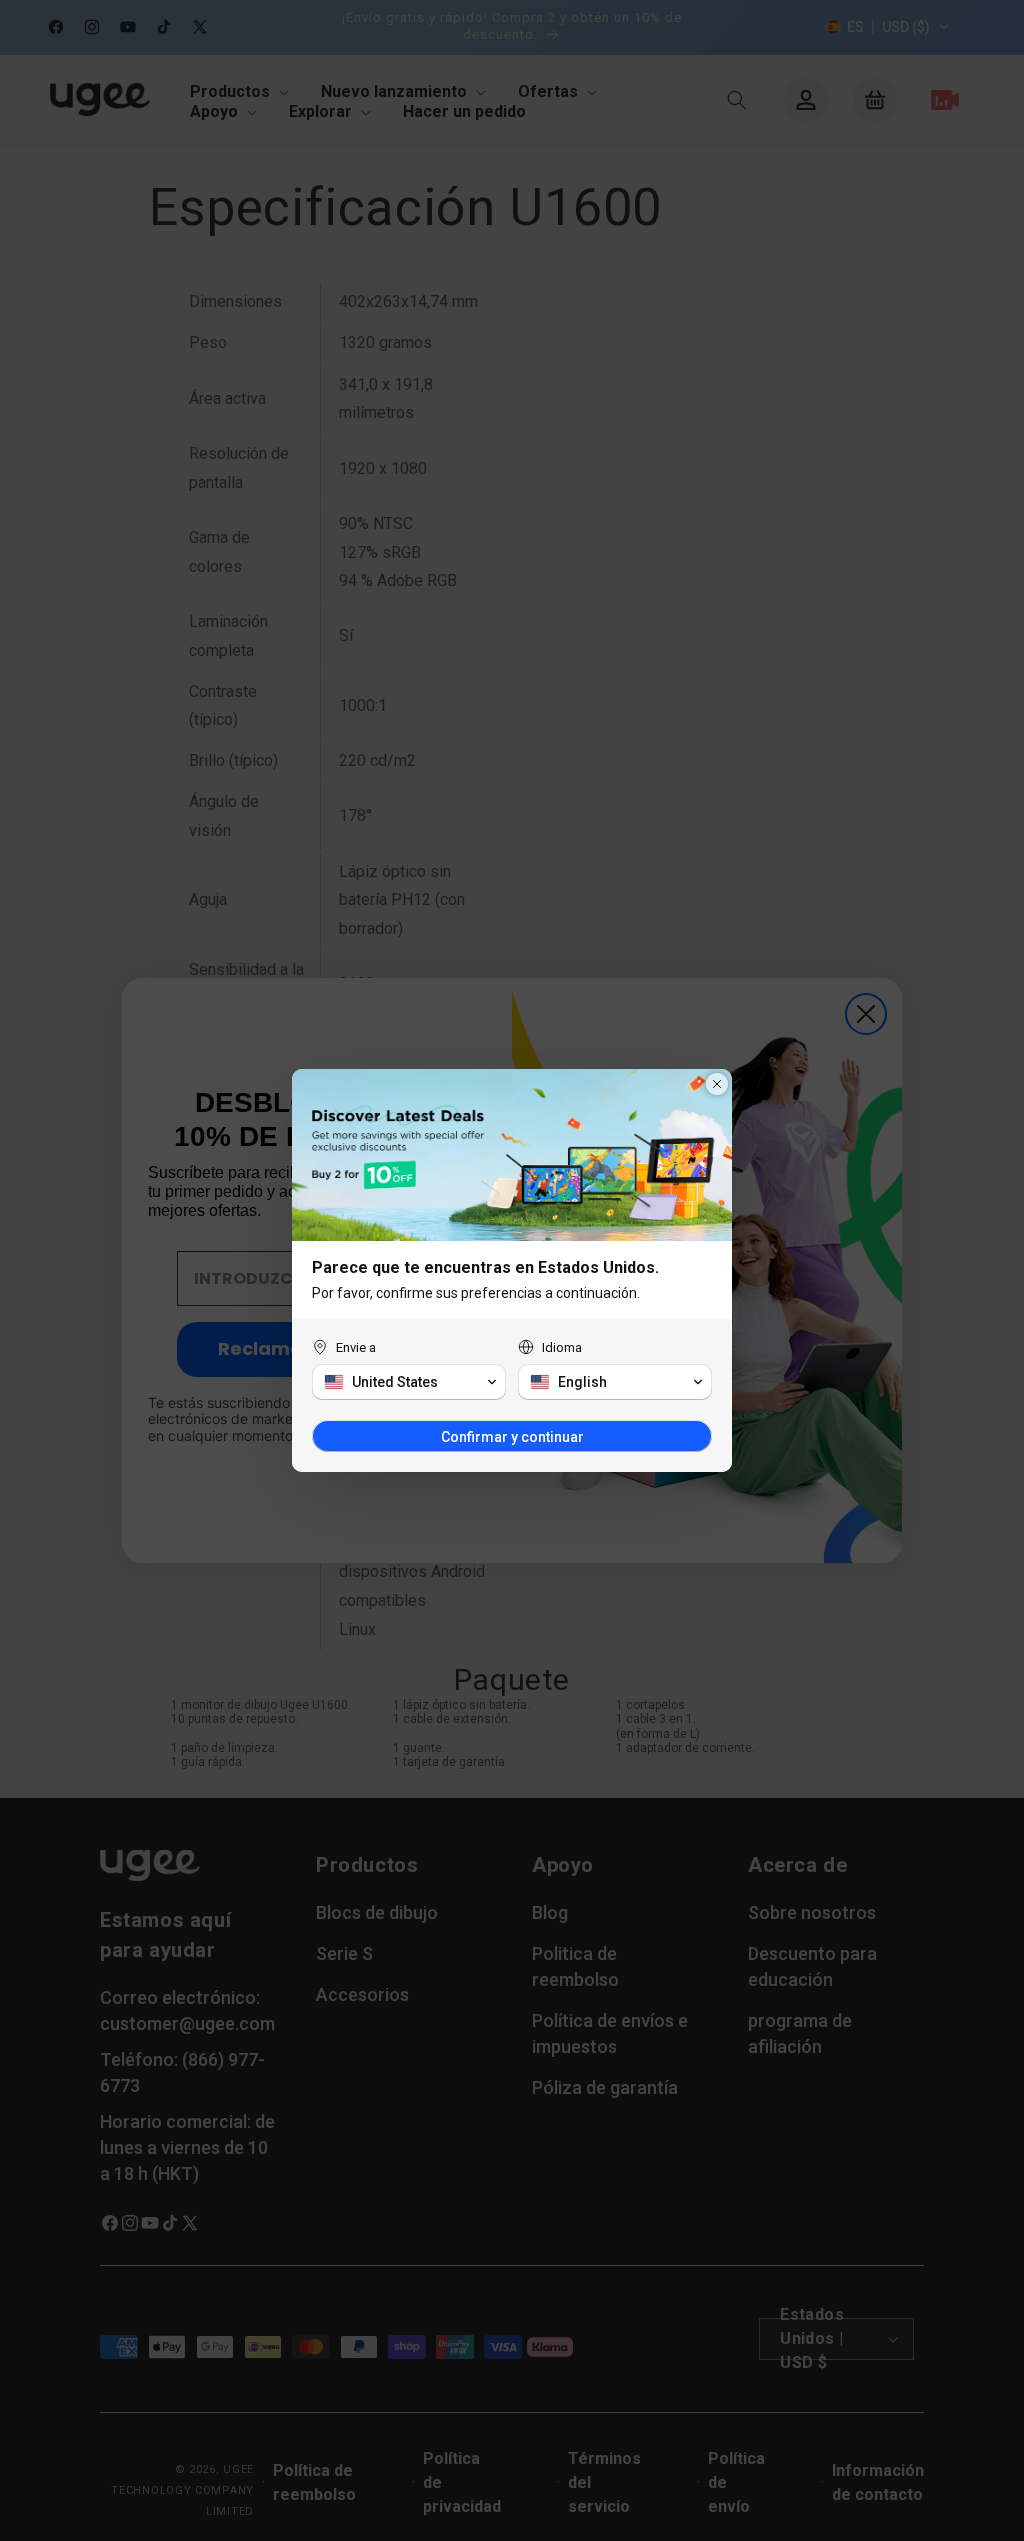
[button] (409, 1382)
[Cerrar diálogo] (717, 1084)
